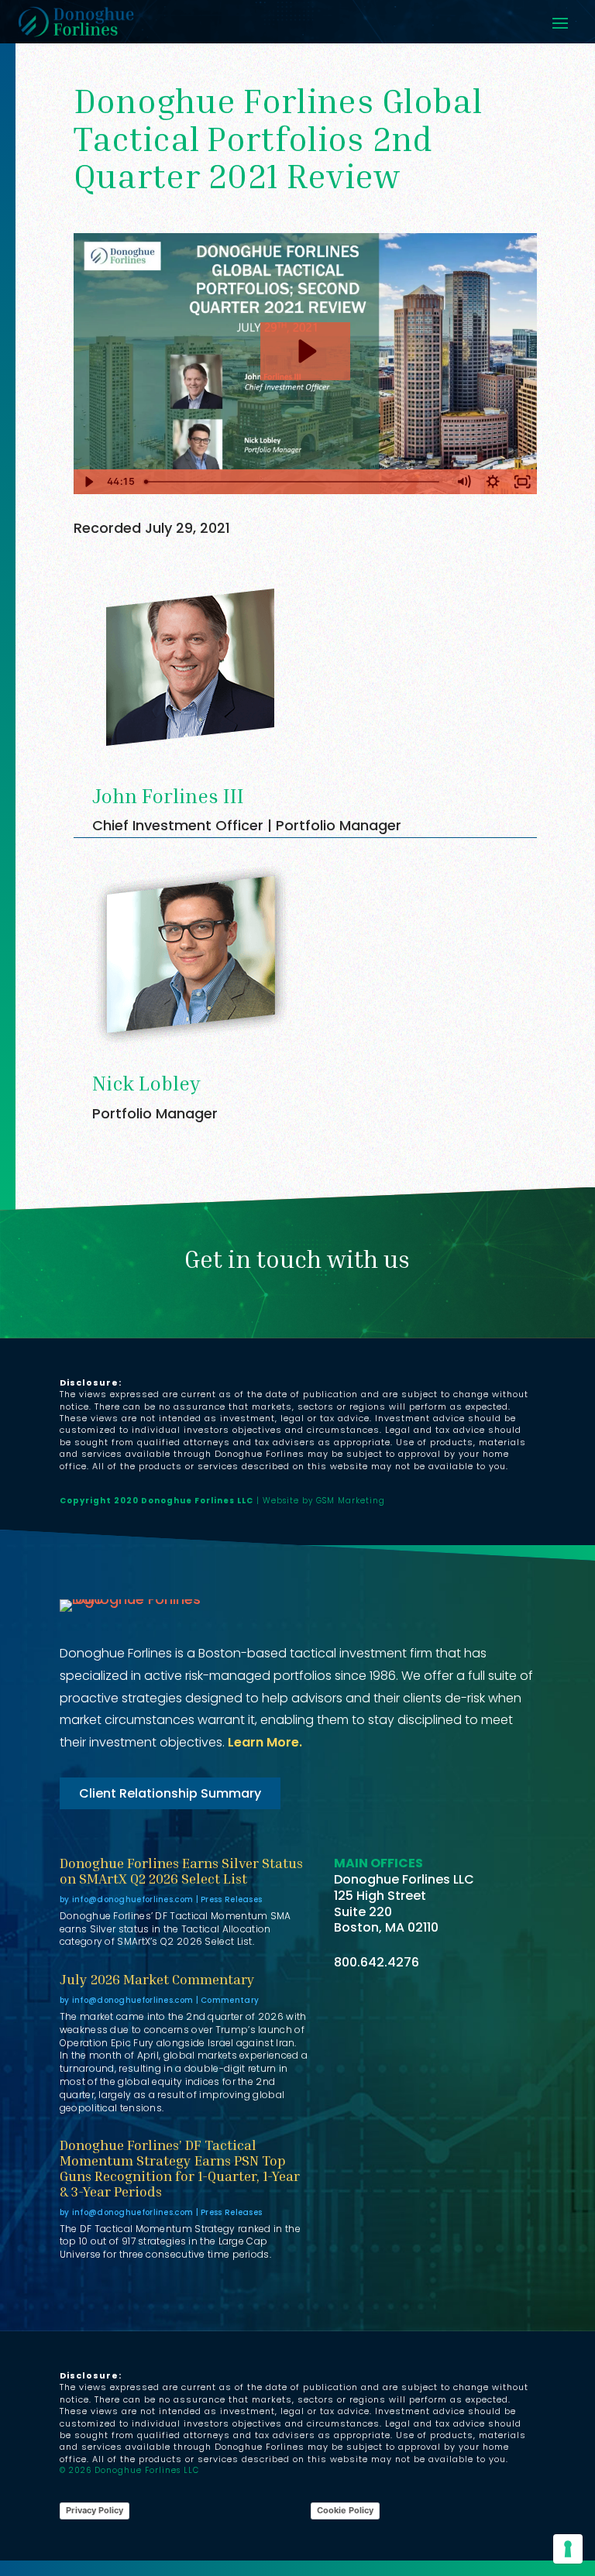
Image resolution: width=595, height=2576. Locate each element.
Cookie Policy (345, 2510)
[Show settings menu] (493, 482)
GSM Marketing (351, 1501)
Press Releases (231, 1899)
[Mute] (463, 482)
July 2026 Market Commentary (157, 1979)
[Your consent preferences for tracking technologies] (568, 2549)
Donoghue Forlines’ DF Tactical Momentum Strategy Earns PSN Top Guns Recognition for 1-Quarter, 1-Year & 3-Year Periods (180, 2167)
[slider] (293, 482)
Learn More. (265, 1742)
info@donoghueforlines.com (133, 1899)
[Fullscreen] (522, 482)
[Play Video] (88, 482)
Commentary (230, 2000)
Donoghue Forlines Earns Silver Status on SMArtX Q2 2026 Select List (181, 1870)
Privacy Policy (95, 2510)
